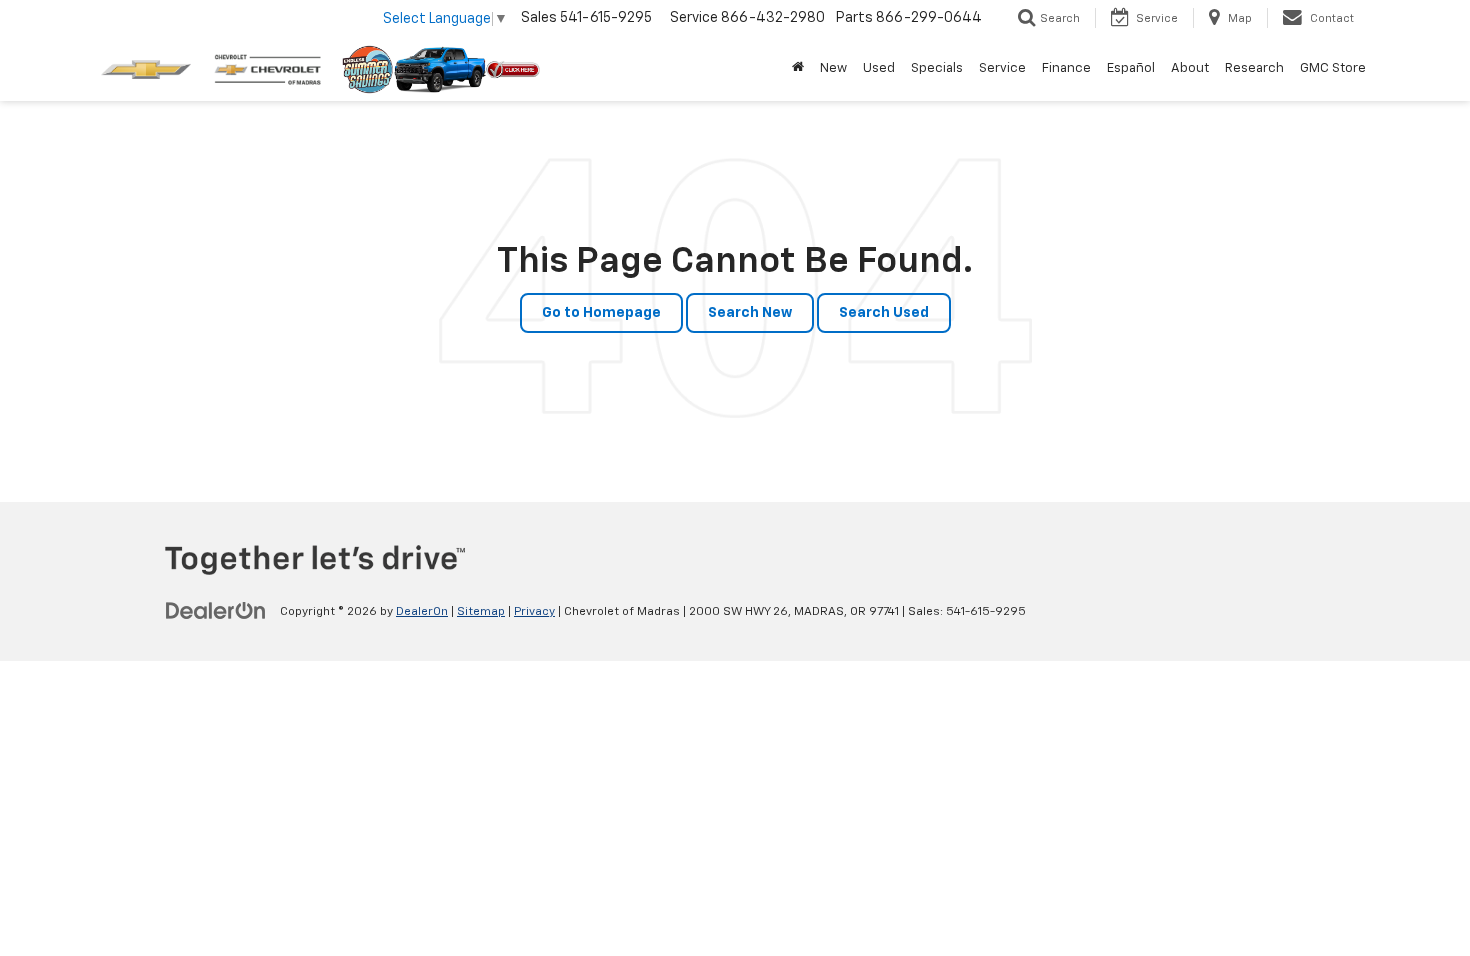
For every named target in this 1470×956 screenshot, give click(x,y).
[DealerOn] (216, 611)
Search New (750, 313)
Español (1131, 68)
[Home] (798, 69)
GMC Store (1333, 68)
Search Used (884, 313)
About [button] (1190, 68)
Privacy (534, 612)
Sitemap (481, 612)
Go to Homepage (601, 313)
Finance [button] (1066, 68)
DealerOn (422, 612)
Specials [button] (937, 68)
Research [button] (1254, 68)
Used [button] (879, 68)
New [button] (833, 68)
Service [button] (1002, 68)
